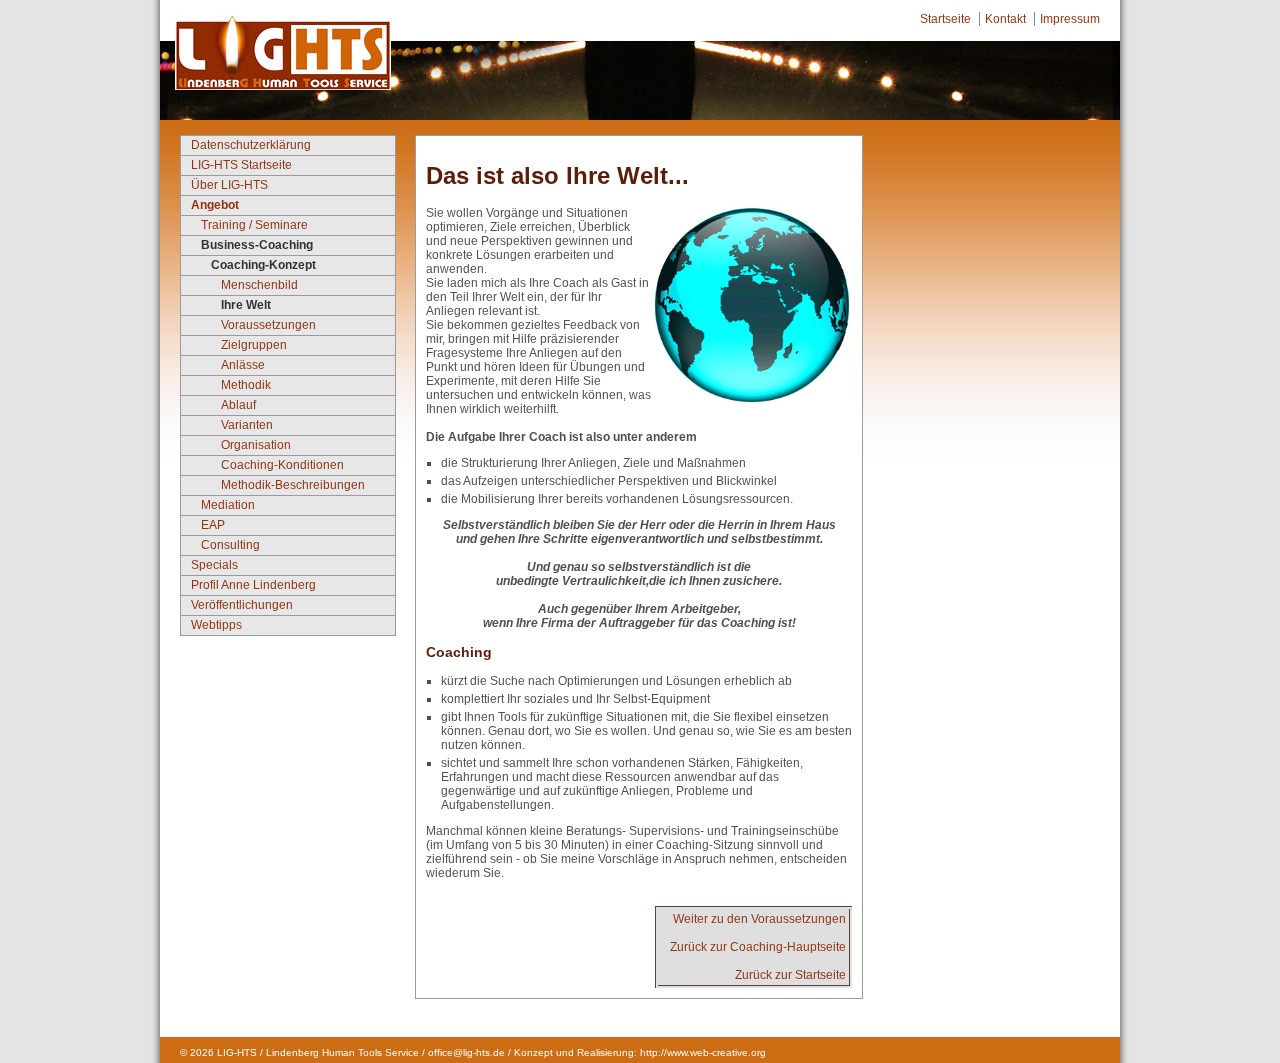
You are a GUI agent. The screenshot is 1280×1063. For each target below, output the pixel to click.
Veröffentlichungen (242, 605)
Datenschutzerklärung (251, 145)
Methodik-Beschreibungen (293, 485)
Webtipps (216, 625)
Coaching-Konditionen (282, 465)
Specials (214, 565)
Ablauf (238, 405)
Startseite (945, 19)
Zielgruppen (254, 345)
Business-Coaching (257, 245)
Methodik (246, 385)
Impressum (1070, 19)
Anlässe (243, 365)
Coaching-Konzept (263, 265)
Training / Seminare (254, 225)
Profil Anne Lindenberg (253, 585)
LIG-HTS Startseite (241, 165)
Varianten (247, 425)
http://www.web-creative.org (703, 1052)
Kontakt (1005, 19)
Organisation (256, 445)
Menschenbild (259, 285)
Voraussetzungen (268, 325)
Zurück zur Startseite (790, 975)
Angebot (215, 205)
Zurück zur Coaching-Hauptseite (758, 947)
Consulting (230, 545)
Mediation (228, 505)
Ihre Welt (246, 305)
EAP (213, 525)
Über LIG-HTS (229, 185)
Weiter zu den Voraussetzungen (759, 919)
